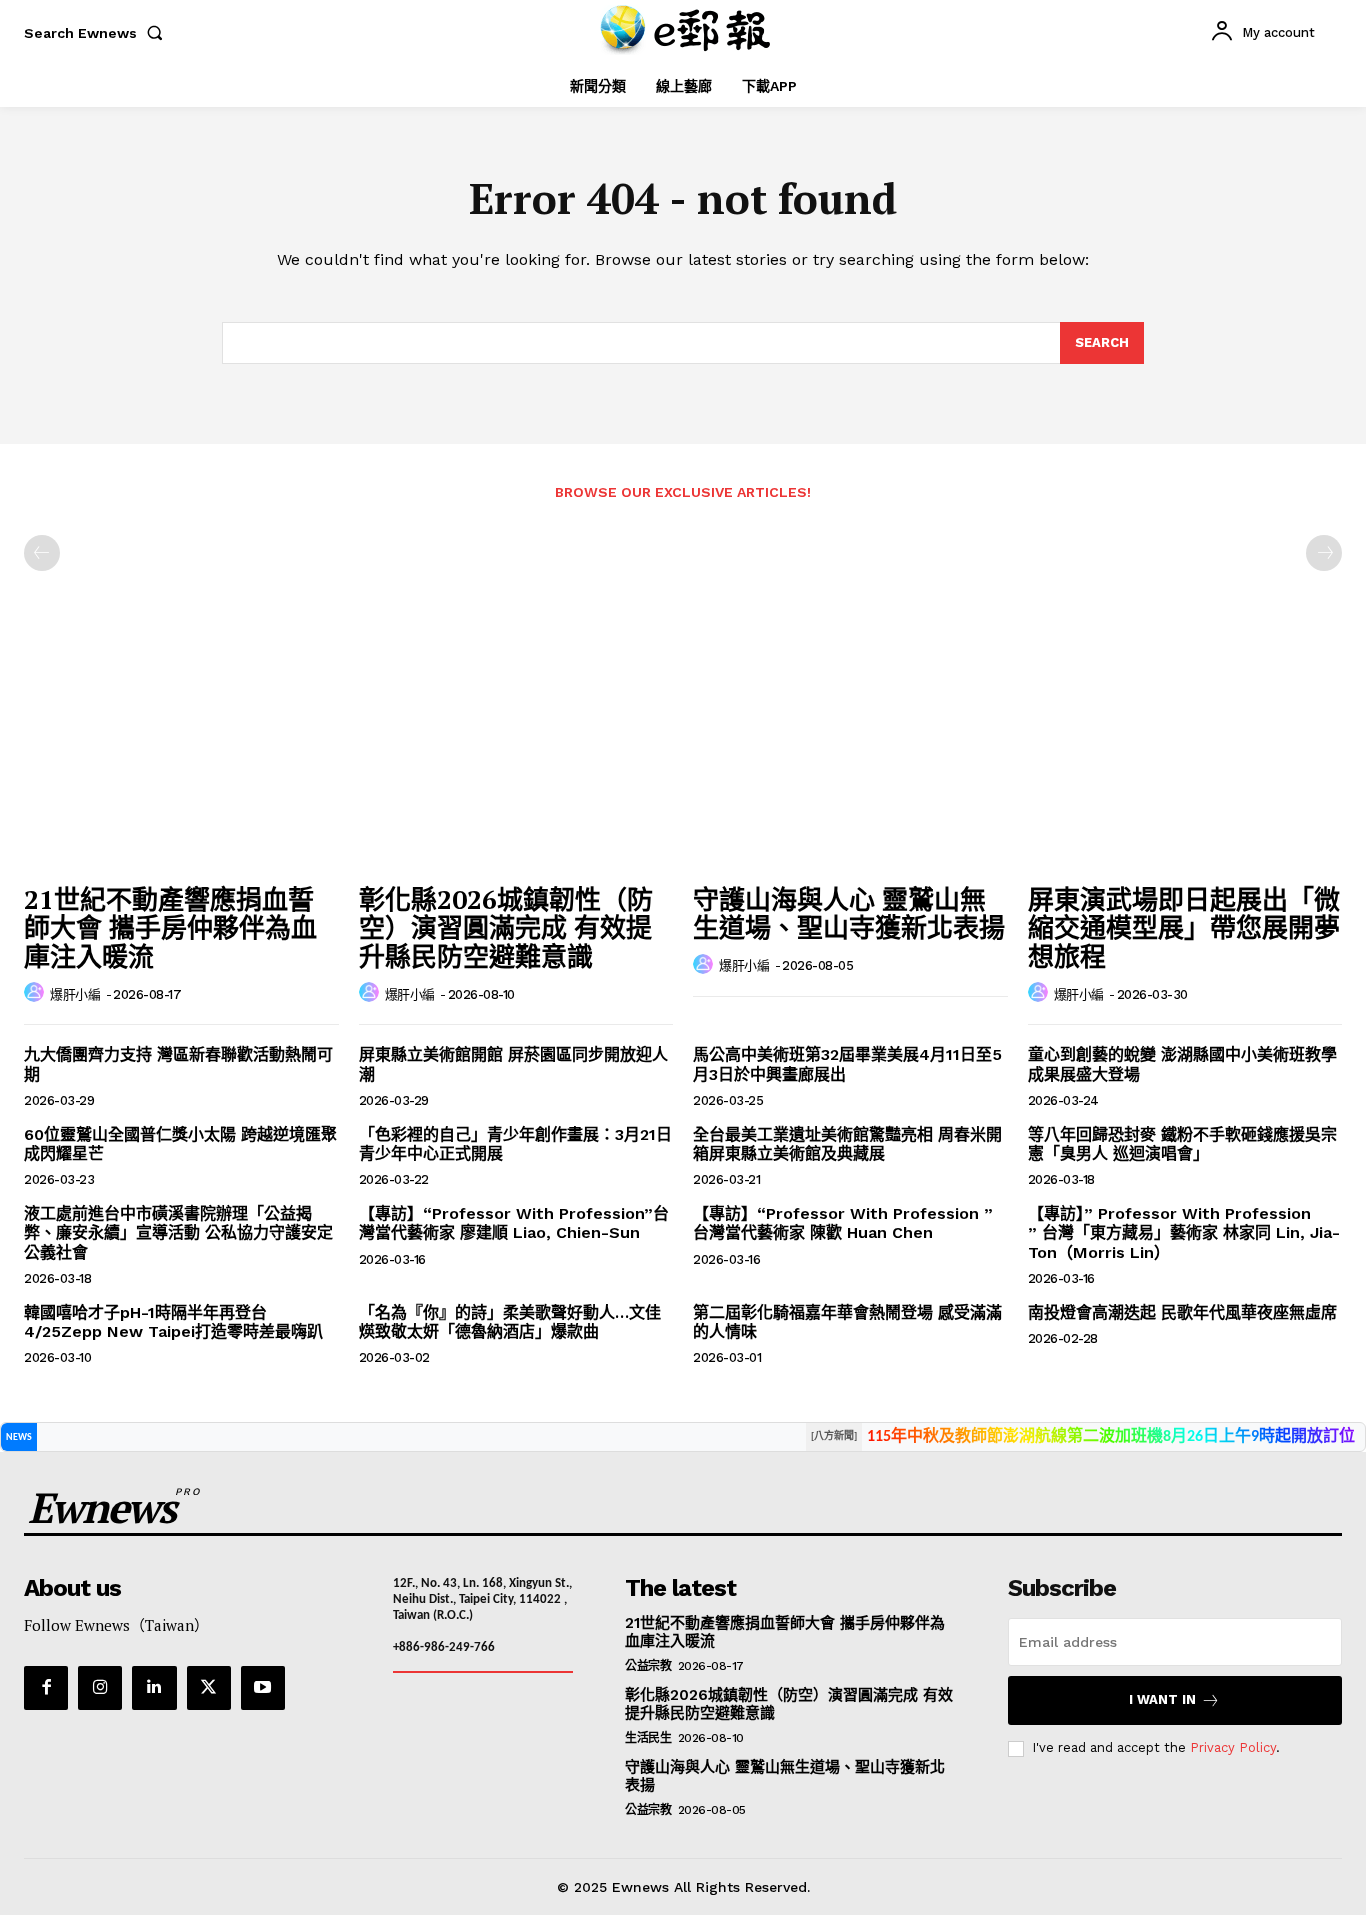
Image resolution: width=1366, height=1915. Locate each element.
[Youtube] (263, 1688)
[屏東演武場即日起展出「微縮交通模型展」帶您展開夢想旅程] (1185, 755)
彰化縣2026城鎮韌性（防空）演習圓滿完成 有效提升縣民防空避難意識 (506, 927)
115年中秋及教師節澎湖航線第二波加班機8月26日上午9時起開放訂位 (1111, 1437)
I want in (1162, 1699)
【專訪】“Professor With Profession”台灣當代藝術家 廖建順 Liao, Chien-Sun (514, 1223)
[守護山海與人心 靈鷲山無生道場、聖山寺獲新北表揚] (850, 755)
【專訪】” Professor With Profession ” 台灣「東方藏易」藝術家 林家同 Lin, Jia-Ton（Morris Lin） (1184, 1232)
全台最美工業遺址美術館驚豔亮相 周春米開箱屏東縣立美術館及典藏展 (847, 1144)
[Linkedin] (154, 1688)
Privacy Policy (1233, 1747)
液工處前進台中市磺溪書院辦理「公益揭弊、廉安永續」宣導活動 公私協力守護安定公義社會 (178, 1232)
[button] (97, 33)
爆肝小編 (75, 994)
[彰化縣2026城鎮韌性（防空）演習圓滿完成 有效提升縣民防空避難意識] (516, 755)
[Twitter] (209, 1688)
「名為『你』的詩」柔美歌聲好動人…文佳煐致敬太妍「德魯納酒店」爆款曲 (510, 1322)
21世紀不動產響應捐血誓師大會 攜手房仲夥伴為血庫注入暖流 (170, 927)
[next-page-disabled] (1324, 553)
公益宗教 (648, 1666)
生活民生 (648, 1738)
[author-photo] (37, 993)
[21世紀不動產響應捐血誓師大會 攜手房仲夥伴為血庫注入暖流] (181, 755)
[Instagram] (100, 1688)
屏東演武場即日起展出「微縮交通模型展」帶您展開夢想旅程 (1184, 927)
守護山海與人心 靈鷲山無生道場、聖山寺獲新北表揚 (849, 913)
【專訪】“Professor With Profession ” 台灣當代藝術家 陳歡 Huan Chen (843, 1223)
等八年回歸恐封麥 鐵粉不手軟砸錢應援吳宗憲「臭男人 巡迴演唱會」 (1182, 1144)
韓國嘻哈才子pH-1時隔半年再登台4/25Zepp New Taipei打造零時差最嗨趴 (173, 1322)
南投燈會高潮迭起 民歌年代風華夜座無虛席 (1182, 1312)
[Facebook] (46, 1688)
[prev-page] (42, 553)
